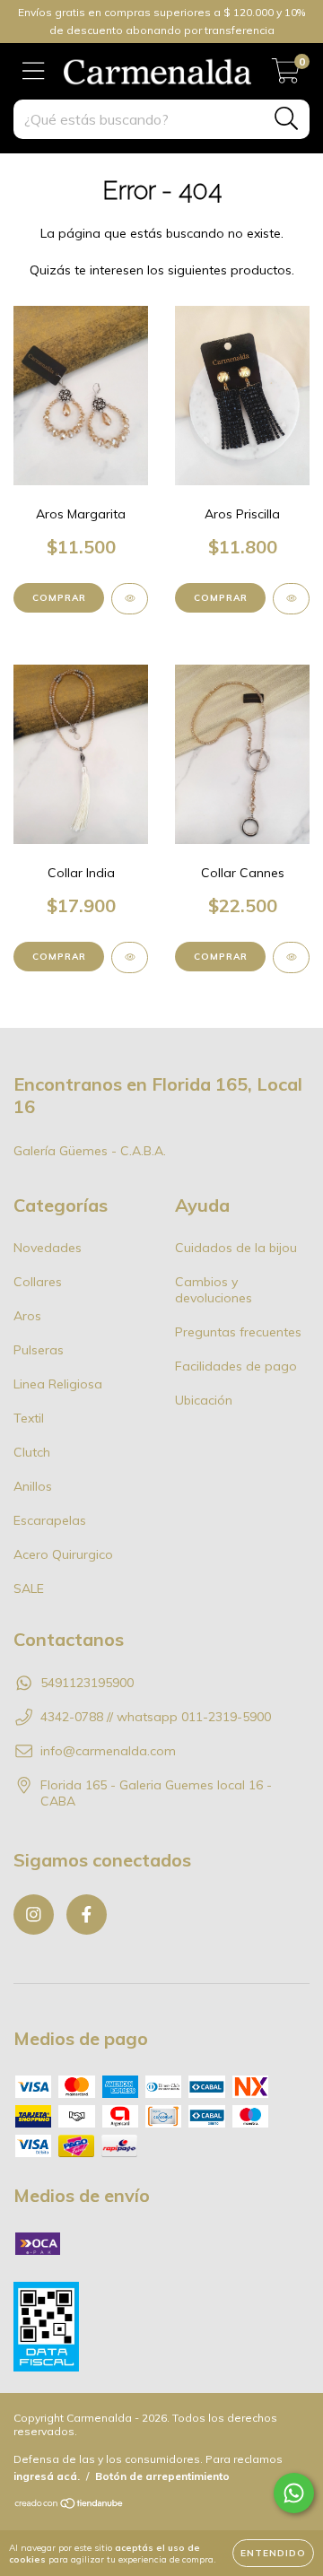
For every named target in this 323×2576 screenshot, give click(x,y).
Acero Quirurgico (63, 1554)
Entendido (273, 2553)
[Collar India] (130, 957)
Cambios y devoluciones (214, 1290)
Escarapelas (50, 1520)
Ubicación (204, 1400)
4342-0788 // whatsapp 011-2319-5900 (156, 1717)
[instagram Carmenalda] (34, 1915)
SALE (29, 1588)
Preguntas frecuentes (238, 1332)
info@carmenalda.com (108, 1751)
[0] (286, 76)
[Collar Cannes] (291, 957)
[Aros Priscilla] (291, 599)
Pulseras (39, 1350)
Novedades (48, 1248)
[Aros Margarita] (130, 599)
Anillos (33, 1486)
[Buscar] (287, 119)
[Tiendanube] (70, 2506)
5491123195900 (87, 1683)
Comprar (59, 598)
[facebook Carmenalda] (87, 1915)
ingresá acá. (47, 2476)
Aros (27, 1316)
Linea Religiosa (58, 1384)
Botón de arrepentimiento (162, 2476)
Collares (38, 1282)
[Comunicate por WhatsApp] (294, 2493)
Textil (29, 1418)
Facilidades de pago (236, 1366)
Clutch (32, 1452)
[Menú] (34, 71)
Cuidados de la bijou (236, 1248)
